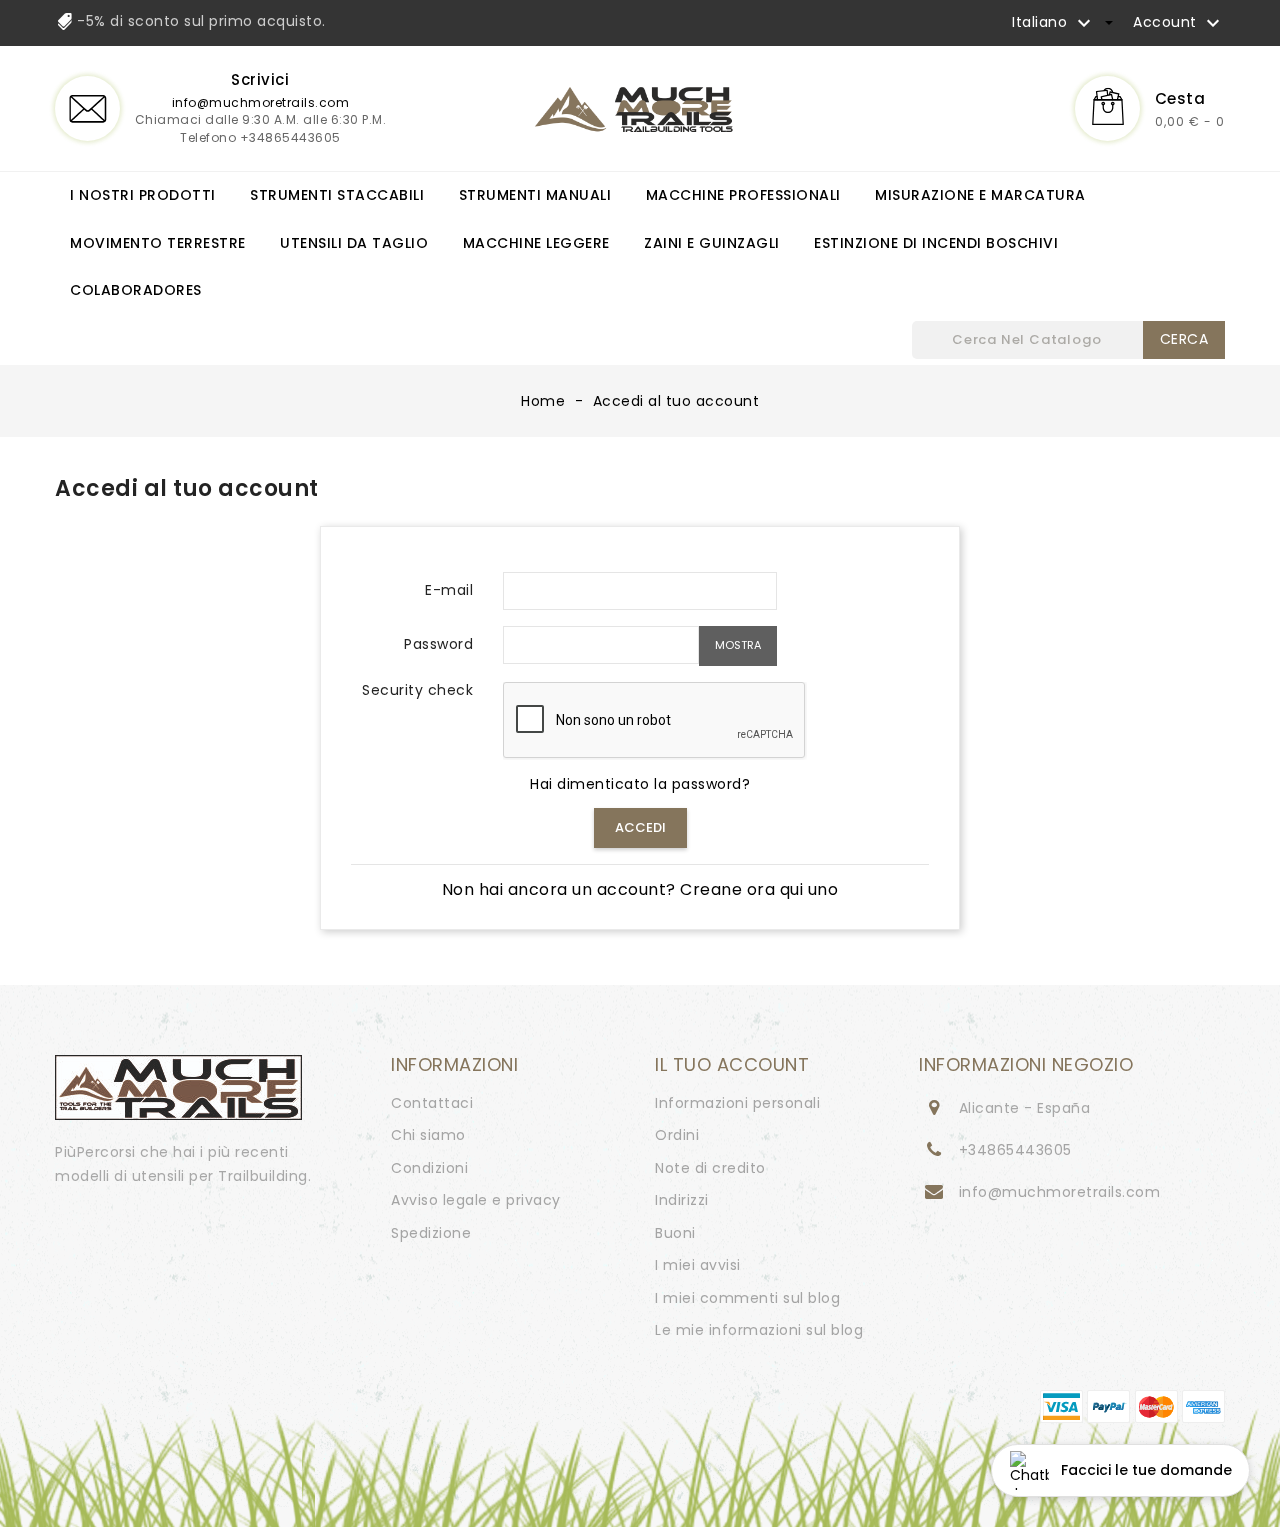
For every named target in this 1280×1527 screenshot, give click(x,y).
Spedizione (431, 1233)
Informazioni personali (737, 1103)
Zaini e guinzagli (712, 243)
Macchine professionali (743, 195)
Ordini (677, 1135)
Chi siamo (428, 1135)
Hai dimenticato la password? (640, 784)
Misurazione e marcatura (980, 195)
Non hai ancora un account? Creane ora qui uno (640, 889)
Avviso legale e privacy (476, 1200)
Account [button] (1179, 23)
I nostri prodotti (143, 195)
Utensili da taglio (354, 243)
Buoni (675, 1233)
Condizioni (429, 1168)
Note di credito (710, 1168)
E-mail (449, 590)
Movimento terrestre (158, 243)
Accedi (640, 827)
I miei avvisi (698, 1265)
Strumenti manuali (535, 195)
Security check (417, 691)
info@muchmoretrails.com (261, 102)
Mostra (738, 645)
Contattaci (432, 1103)
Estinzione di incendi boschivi (936, 243)
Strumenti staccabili (337, 195)
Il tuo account (732, 1064)
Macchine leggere (536, 243)
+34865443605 (1015, 1150)
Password (438, 644)
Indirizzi (682, 1200)
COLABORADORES (136, 290)
